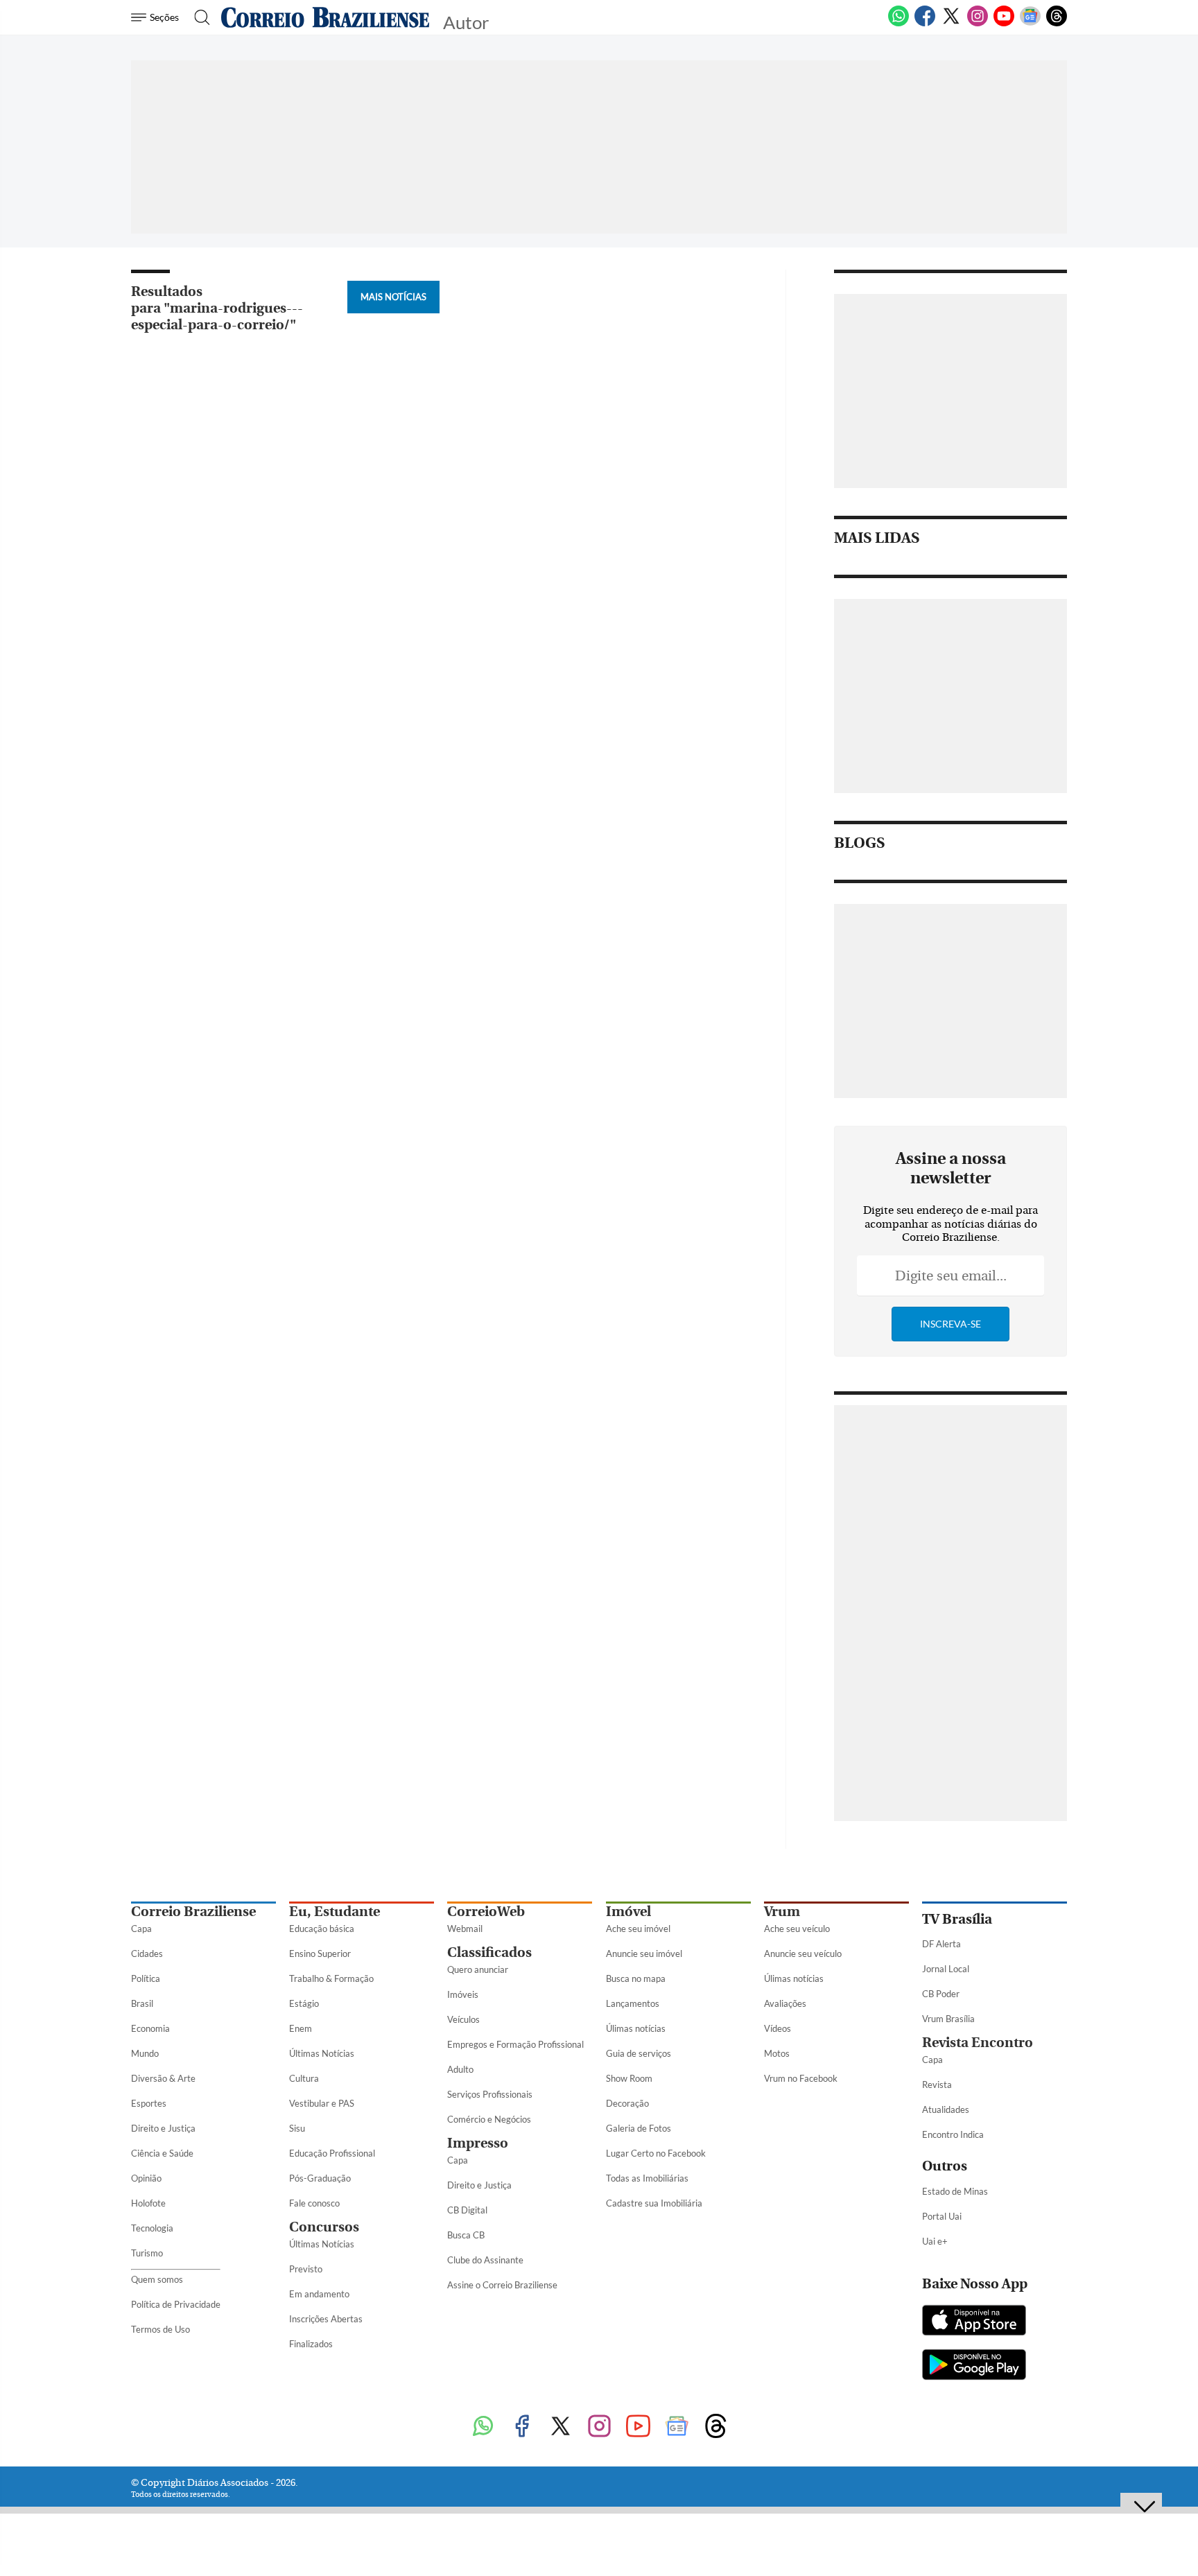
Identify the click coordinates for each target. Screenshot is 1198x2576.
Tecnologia (152, 2228)
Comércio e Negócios (489, 2119)
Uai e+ (935, 2241)
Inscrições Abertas (326, 2319)
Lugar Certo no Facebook (656, 2153)
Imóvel (628, 1912)
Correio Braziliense (193, 1912)
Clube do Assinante (485, 2260)
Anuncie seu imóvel (644, 1953)
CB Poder (941, 1994)
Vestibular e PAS (322, 2103)
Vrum (782, 1912)
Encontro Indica (953, 2134)
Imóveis (463, 1994)
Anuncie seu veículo (803, 1953)
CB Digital (467, 2210)
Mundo (145, 2053)
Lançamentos (633, 2003)
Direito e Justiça (163, 2128)
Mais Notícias (393, 297)
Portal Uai (942, 2216)
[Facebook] (925, 24)
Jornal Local (946, 1969)
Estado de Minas (955, 2191)
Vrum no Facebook (801, 2078)
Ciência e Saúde (162, 2153)
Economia (150, 2028)
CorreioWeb (486, 1912)
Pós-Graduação (320, 2178)
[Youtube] (1004, 24)
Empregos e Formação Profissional (515, 2044)
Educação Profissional (332, 2153)
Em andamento (319, 2294)
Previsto (306, 2269)
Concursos (324, 2227)
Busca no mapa (636, 1978)
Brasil (142, 2003)
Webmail (465, 1929)
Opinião (146, 2178)
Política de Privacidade (176, 2304)
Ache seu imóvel (638, 1929)
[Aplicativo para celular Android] (974, 2366)
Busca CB (466, 2235)
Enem (301, 2028)
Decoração (627, 2103)
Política (146, 1978)
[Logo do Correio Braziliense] (325, 17)
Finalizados (311, 2344)
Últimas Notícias (322, 2053)
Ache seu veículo (797, 1929)
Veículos (463, 2019)
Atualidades (946, 2109)
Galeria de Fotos (639, 2128)
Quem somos (157, 2279)
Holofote (148, 2203)
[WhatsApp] (899, 24)
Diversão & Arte (163, 2078)
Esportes (149, 2103)
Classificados (489, 1952)
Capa (141, 1929)
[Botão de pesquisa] (198, 17)
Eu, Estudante (335, 1912)
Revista (937, 2085)
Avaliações (785, 2003)
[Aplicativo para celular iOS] (974, 2322)
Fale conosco (314, 2203)
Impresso (478, 2143)
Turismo (147, 2253)
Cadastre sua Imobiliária (654, 2203)
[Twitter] (951, 24)
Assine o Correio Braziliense (502, 2285)
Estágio (304, 2003)
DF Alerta (941, 1944)
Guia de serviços (639, 2053)
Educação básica (322, 1929)
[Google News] (1030, 24)
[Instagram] (978, 24)
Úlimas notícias (636, 2028)
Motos (777, 2053)
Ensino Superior (320, 1953)
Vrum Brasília (948, 2019)
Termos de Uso (160, 2329)
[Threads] (1057, 24)
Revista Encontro (978, 2043)
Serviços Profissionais (490, 2094)
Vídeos (778, 2028)
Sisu (297, 2128)
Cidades (147, 1953)
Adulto (460, 2069)
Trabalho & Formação (331, 1978)
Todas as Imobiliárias (647, 2178)
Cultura (304, 2078)
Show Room (629, 2078)
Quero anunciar (478, 1969)
